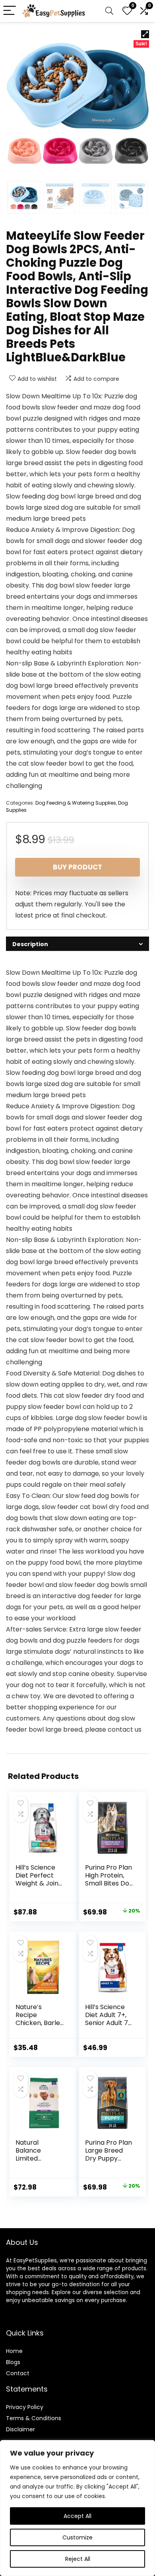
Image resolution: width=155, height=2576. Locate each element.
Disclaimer (20, 2429)
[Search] (109, 11)
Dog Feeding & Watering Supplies (76, 803)
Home (14, 2351)
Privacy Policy (25, 2407)
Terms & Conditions (34, 2418)
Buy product (77, 867)
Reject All (78, 2559)
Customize (77, 2537)
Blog (12, 2362)
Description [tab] (30, 944)
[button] (145, 34)
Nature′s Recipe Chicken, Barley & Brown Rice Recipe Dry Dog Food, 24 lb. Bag (40, 2027)
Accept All (77, 2516)
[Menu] (10, 11)
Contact (18, 2373)
